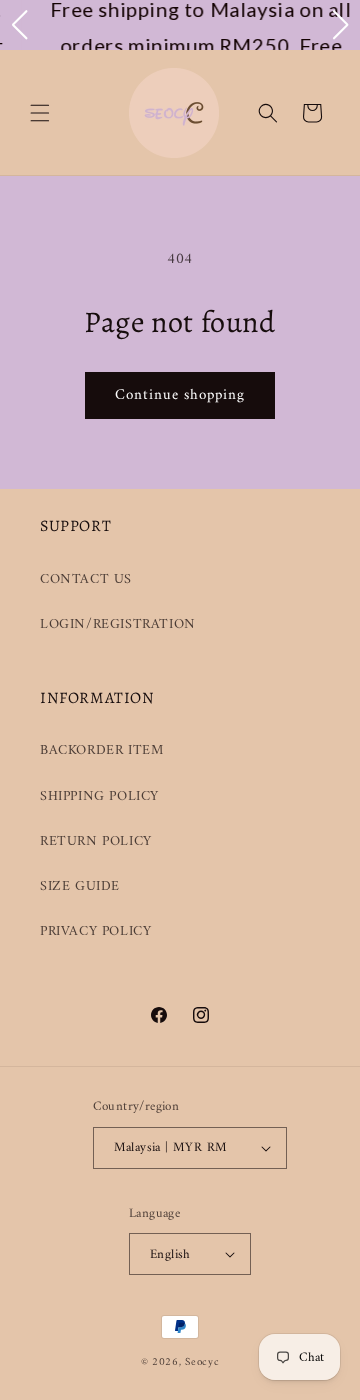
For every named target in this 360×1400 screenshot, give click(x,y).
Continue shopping (180, 395)
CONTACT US (86, 579)
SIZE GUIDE (80, 886)
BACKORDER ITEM (101, 750)
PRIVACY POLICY (95, 931)
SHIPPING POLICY (99, 796)
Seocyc (202, 1362)
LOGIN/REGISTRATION (118, 624)
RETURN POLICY (96, 841)
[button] (40, 113)
